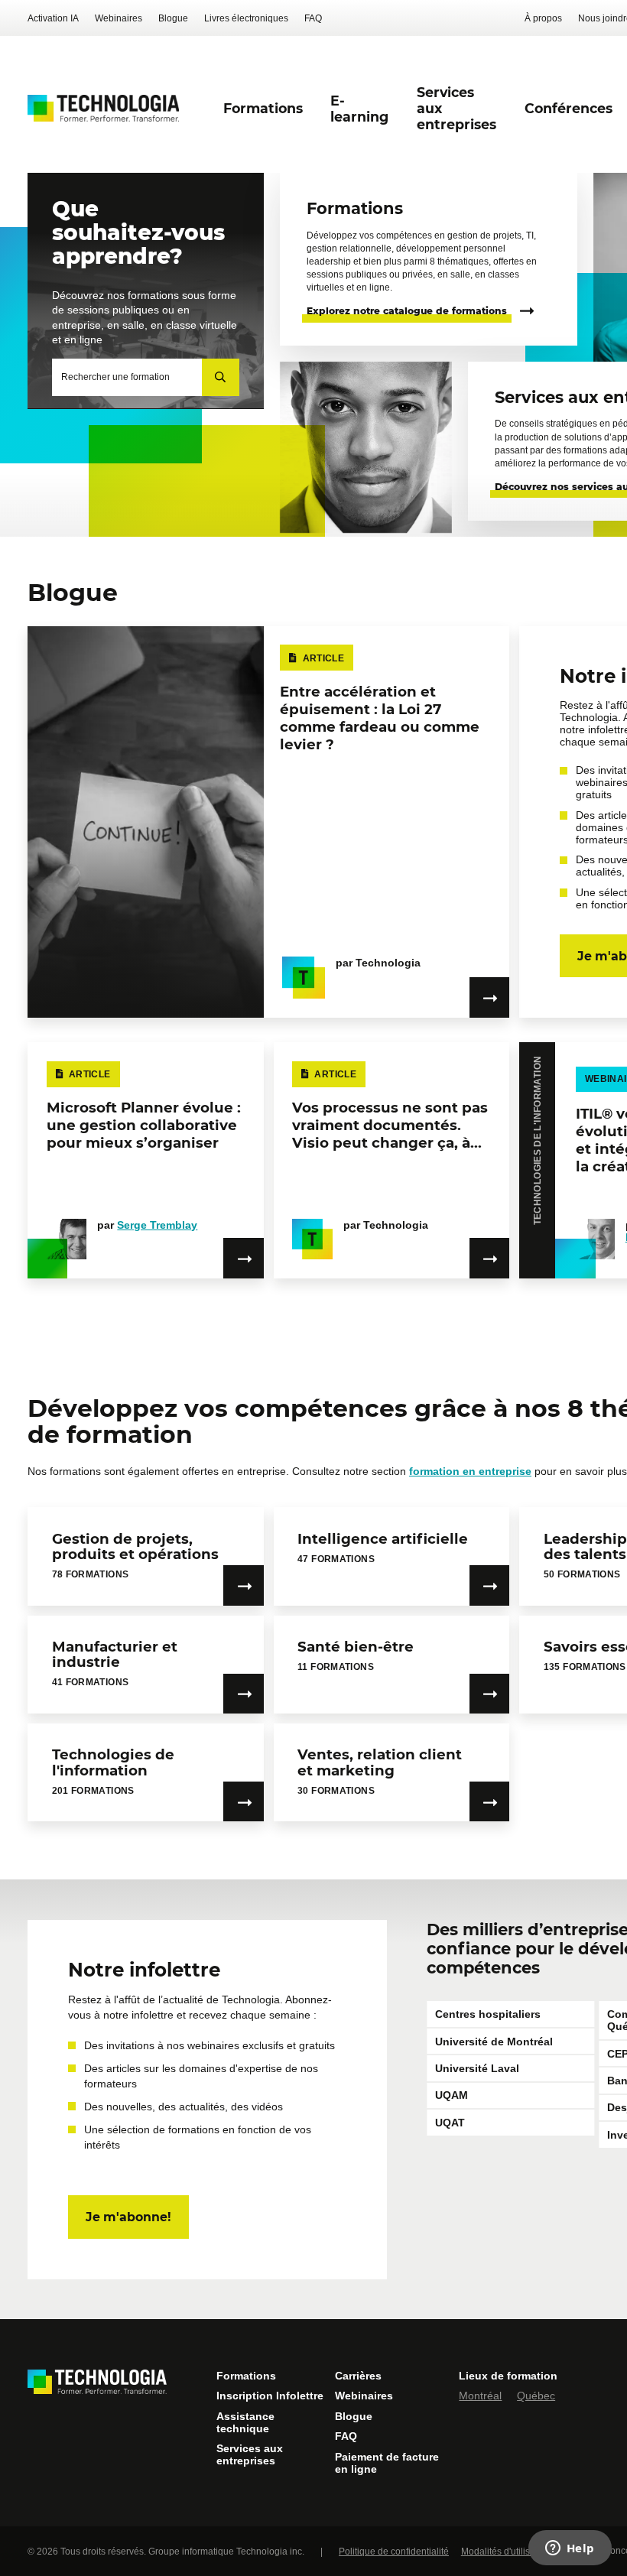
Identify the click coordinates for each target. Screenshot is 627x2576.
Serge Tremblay (157, 1225)
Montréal (480, 2396)
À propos (543, 18)
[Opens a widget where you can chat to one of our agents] (570, 2549)
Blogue (173, 18)
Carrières (358, 2376)
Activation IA (53, 18)
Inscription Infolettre (270, 2396)
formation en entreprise (470, 1471)
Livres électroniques (246, 18)
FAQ (313, 18)
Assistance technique (245, 2422)
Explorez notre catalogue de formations (407, 311)
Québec (536, 2396)
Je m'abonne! (128, 2217)
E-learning (359, 109)
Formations (246, 2376)
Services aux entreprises (250, 2454)
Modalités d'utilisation (506, 2552)
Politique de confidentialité (394, 2552)
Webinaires (119, 18)
